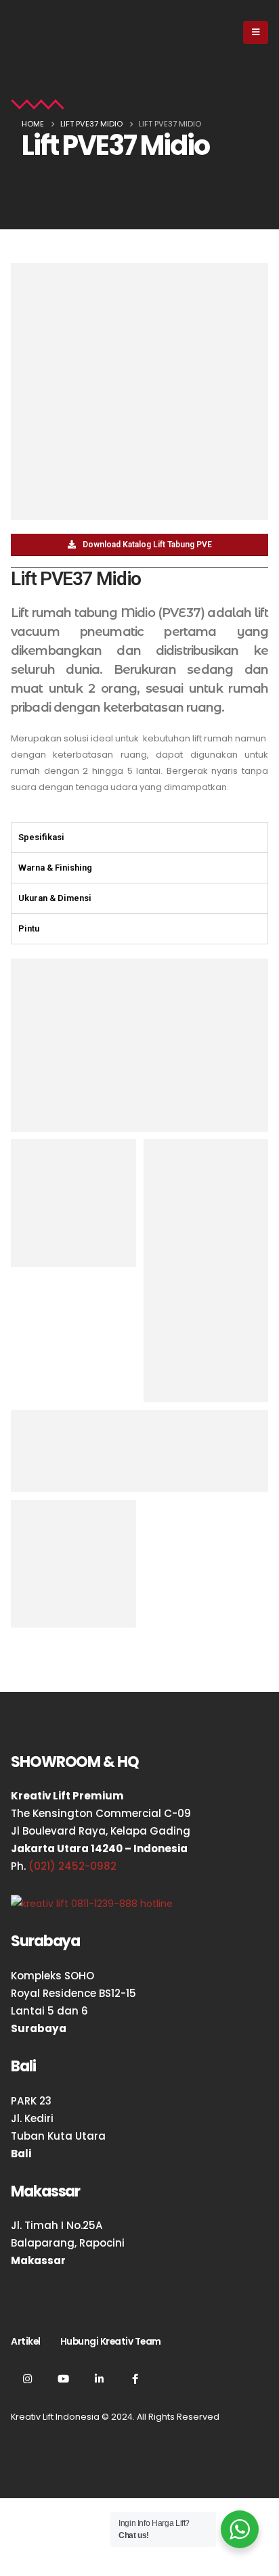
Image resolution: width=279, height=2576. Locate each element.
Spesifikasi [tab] (41, 837)
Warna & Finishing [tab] (55, 868)
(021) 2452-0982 (72, 1866)
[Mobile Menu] (256, 32)
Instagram (27, 2378)
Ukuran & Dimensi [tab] (55, 898)
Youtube (63, 2378)
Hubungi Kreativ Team (111, 2341)
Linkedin (99, 2378)
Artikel (26, 2341)
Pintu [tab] (29, 928)
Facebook (135, 2378)
